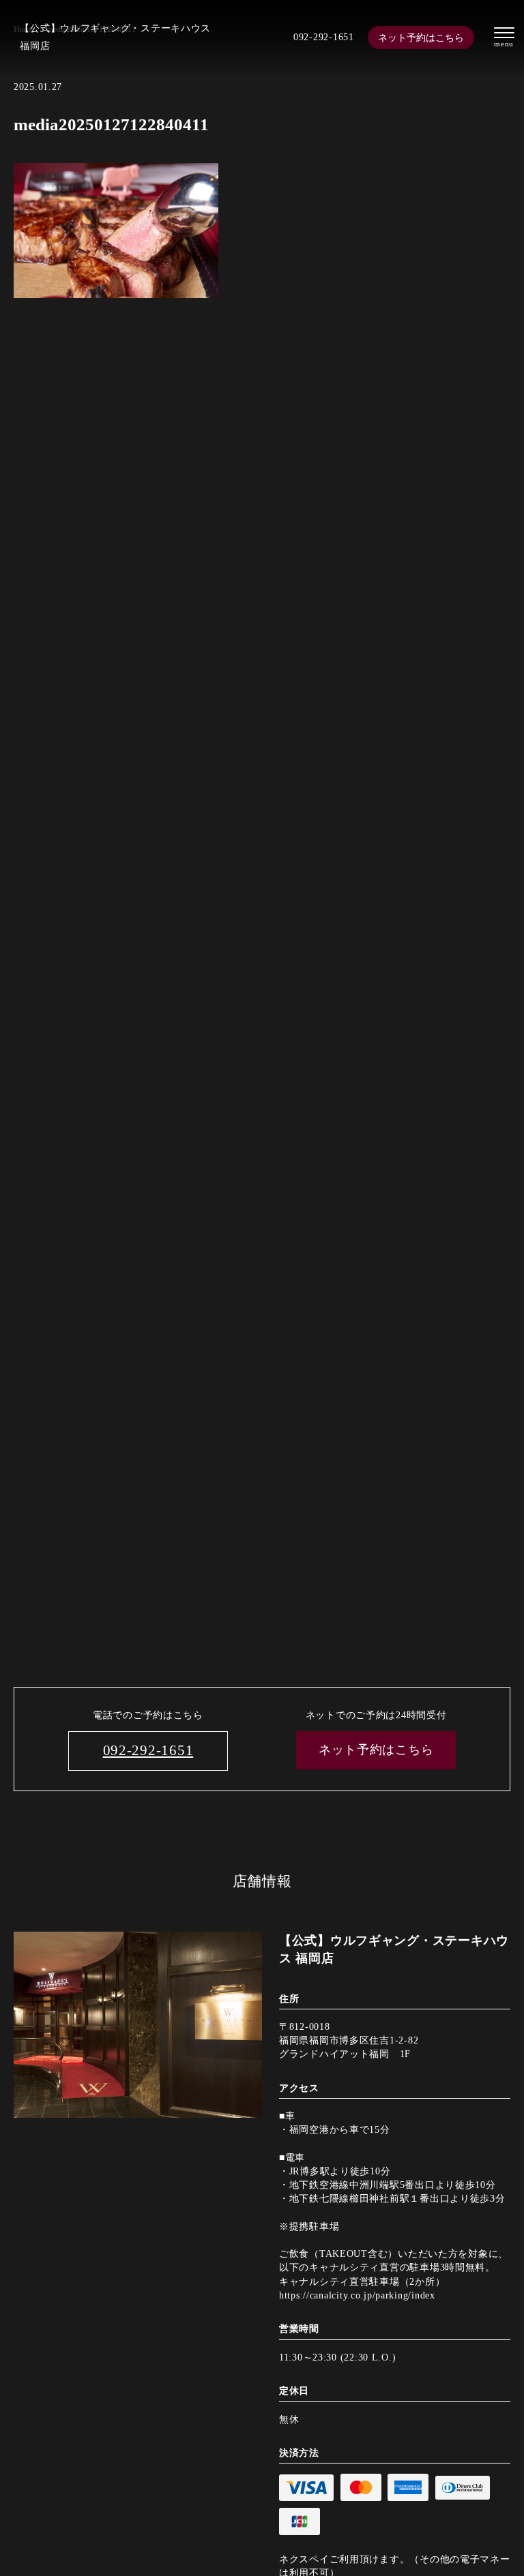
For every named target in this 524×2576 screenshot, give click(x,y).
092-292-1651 (324, 37)
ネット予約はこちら (421, 38)
